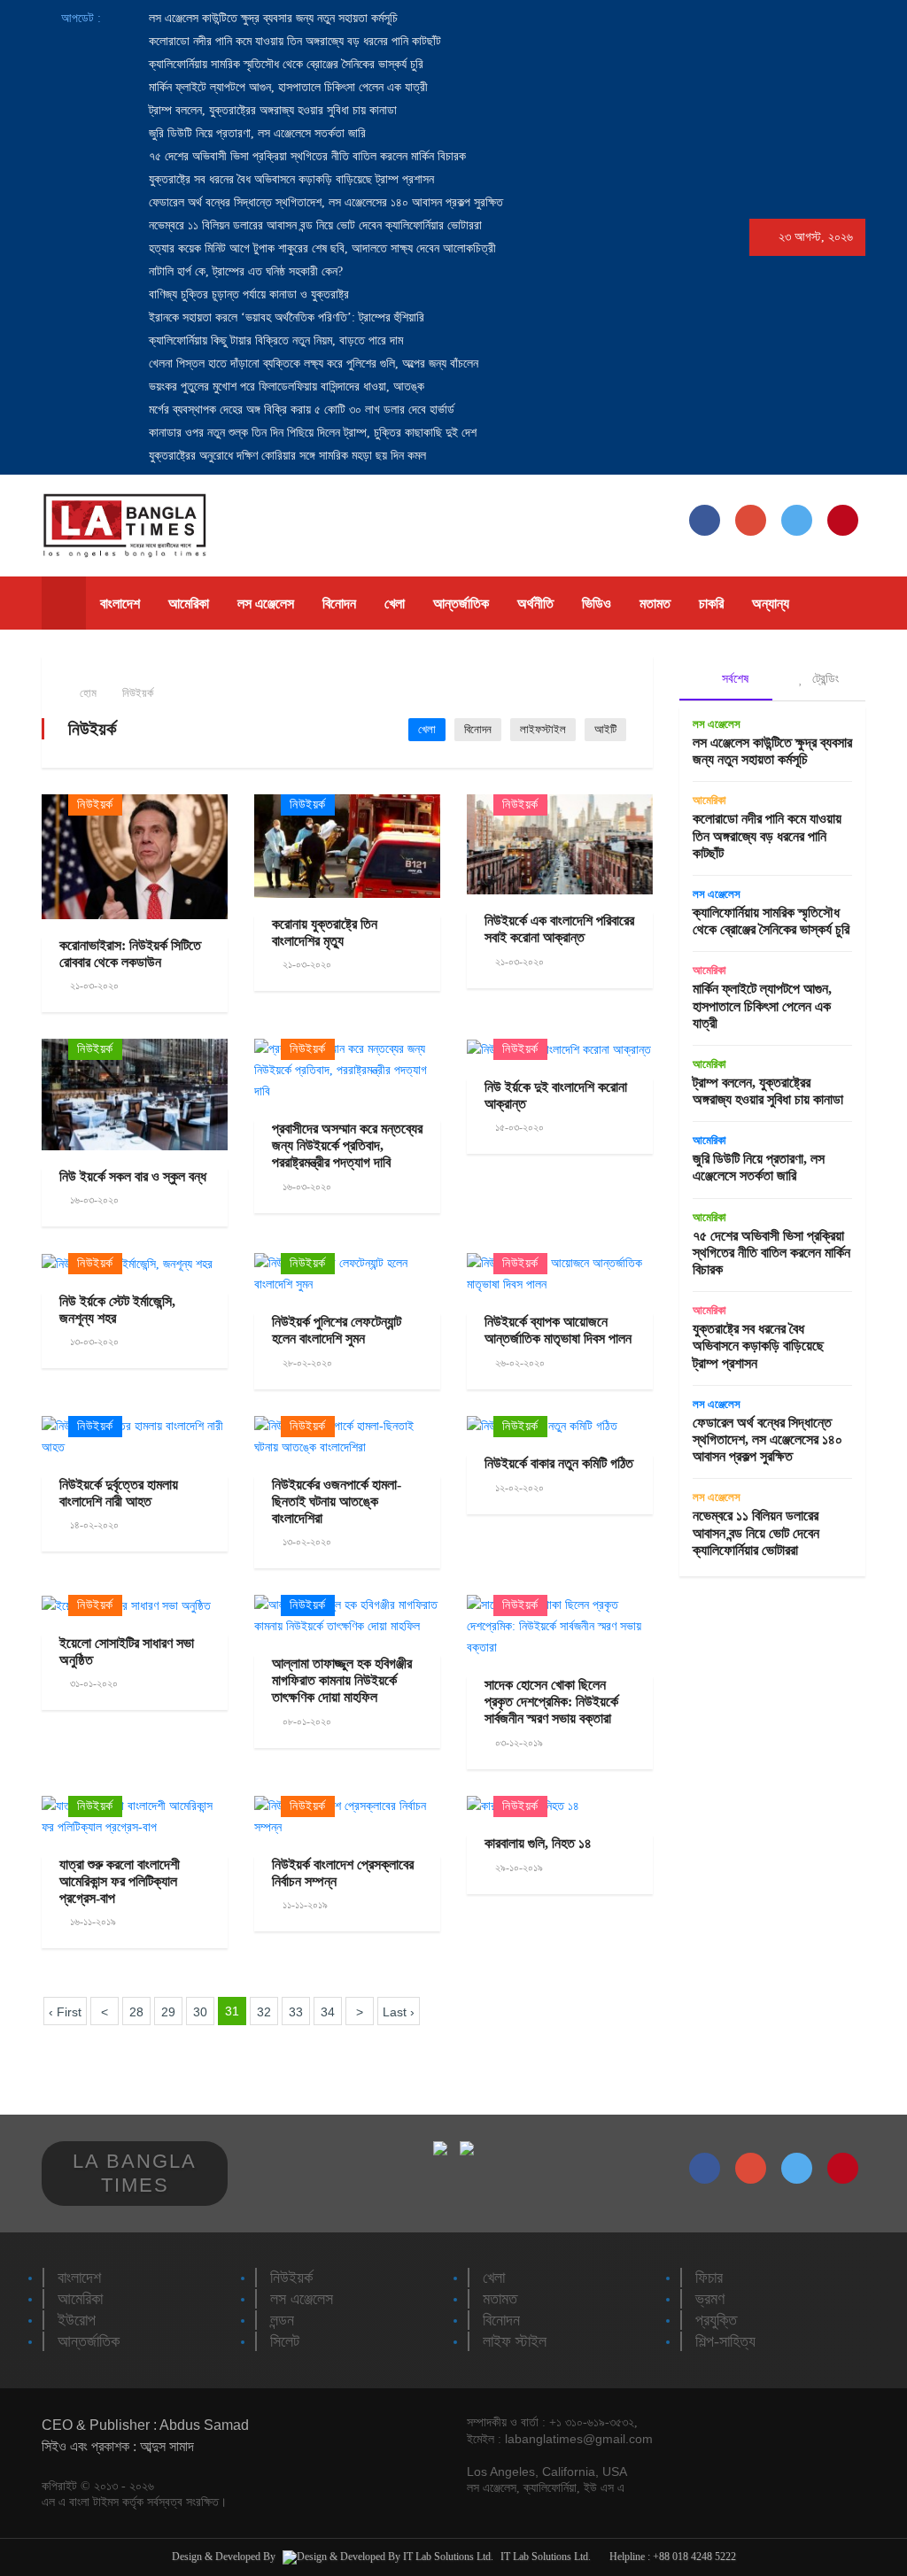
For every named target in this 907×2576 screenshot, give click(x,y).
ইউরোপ (77, 2320)
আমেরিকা (189, 603)
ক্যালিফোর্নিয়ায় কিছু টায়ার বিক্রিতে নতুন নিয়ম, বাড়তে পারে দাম (274, 340)
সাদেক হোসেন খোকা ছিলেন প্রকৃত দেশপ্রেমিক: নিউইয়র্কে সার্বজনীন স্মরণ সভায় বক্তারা (551, 1702)
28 (136, 2012)
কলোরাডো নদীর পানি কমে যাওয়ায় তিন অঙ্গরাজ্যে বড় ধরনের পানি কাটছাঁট (293, 41)
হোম (87, 693)
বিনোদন (339, 603)
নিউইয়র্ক (138, 693)
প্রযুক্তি (716, 2320)
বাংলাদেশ (120, 603)
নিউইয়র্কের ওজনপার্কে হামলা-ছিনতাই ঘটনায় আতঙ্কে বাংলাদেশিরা (337, 1501)
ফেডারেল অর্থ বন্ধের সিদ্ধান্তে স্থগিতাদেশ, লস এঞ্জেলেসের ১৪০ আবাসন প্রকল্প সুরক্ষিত (324, 202)
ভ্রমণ (710, 2299)
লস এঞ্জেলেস (266, 603)
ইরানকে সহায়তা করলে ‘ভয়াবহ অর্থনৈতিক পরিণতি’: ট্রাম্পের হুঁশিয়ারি (285, 317)
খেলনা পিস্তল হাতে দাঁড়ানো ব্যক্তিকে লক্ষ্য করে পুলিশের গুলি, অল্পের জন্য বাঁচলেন (312, 364)
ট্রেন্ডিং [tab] (824, 678)
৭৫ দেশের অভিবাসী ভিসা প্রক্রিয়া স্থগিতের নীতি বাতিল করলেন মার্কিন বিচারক (306, 156)
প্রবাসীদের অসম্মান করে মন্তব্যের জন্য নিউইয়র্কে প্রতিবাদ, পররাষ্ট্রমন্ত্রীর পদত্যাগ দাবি (347, 1145)
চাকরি (711, 603)
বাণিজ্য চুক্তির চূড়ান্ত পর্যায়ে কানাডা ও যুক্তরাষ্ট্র (247, 294)
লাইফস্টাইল (543, 729)
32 (264, 2012)
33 (296, 2012)
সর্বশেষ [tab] (733, 678)
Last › (399, 2012)
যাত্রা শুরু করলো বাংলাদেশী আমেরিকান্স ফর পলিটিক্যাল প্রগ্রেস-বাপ (120, 1881)
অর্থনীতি (535, 603)
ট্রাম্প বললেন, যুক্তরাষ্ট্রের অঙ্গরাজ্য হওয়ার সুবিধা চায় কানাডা (271, 110)
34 (328, 2012)
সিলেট (285, 2341)
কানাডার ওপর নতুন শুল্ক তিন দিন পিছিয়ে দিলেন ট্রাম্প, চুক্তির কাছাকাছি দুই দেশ (311, 433)
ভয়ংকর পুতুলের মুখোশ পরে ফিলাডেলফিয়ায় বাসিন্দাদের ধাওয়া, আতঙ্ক (285, 387)
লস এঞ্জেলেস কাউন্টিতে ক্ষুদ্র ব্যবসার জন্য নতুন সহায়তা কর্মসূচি (271, 18)
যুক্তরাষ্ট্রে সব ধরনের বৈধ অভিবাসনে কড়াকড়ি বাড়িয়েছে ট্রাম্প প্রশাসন (290, 179)
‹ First (65, 2012)
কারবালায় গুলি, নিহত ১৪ (538, 1843)
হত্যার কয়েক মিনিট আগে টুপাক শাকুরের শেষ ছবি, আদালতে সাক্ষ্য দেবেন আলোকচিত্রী (321, 248)
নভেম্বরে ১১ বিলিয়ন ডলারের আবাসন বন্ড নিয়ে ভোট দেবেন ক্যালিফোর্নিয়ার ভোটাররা (314, 225)
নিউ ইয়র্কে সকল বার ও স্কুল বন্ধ (133, 1176)
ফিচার (709, 2278)
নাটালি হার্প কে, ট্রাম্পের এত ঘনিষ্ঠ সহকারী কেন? (244, 271)
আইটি (605, 729)
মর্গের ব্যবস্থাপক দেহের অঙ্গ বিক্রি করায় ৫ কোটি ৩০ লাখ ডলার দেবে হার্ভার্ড (300, 410)
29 (168, 2012)
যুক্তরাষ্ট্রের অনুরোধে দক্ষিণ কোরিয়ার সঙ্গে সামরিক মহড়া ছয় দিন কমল (286, 456)
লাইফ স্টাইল (515, 2341)
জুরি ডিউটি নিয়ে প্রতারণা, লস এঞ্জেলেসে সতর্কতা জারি (256, 133)
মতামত (655, 603)
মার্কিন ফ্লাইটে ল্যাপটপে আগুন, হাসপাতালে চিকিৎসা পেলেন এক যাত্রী (287, 87)
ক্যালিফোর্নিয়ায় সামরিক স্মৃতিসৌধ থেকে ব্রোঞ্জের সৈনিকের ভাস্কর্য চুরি (284, 64)
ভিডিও (597, 603)
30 (200, 2012)
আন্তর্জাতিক (461, 603)
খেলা (395, 603)
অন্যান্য (771, 603)
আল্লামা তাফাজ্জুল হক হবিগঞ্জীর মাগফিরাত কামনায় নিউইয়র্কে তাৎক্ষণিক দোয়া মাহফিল (342, 1680)
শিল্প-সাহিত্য (725, 2341)
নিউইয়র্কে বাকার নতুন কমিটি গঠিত (559, 1463)
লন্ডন (282, 2320)
